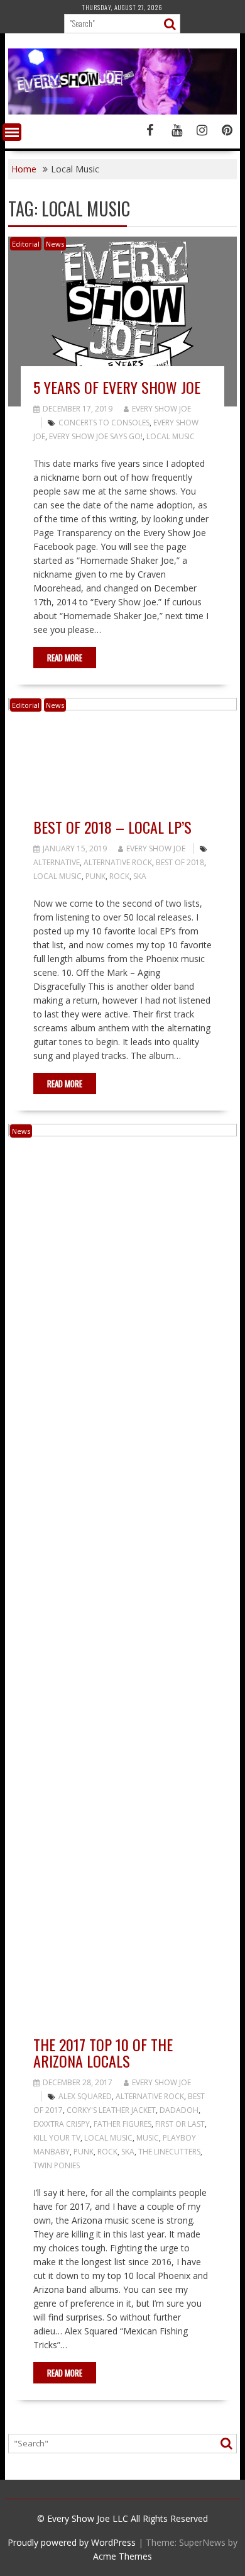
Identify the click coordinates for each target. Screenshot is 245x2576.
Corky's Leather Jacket (111, 2110)
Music (148, 2138)
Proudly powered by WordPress (72, 2542)
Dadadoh (179, 2110)
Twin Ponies (57, 2165)
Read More (65, 658)
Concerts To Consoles (104, 423)
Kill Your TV (57, 2138)
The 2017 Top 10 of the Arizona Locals (103, 2052)
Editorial (26, 244)
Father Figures (122, 2124)
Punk (95, 876)
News (55, 244)
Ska (140, 876)
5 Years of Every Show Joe (117, 387)
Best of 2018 (180, 862)
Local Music (171, 436)
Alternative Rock (118, 862)
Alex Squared (85, 2096)
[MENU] (12, 132)
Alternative (57, 862)
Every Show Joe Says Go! (96, 436)
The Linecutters (169, 2152)
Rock (119, 876)
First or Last (180, 2124)
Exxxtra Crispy (62, 2124)
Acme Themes (122, 2556)
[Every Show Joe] (122, 111)
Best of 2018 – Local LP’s (112, 827)
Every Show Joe (161, 409)
